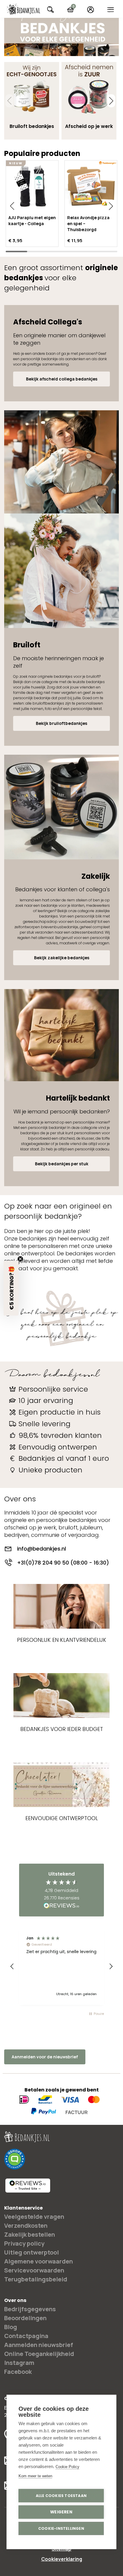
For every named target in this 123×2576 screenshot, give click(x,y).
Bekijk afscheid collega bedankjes (62, 379)
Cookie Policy (67, 2467)
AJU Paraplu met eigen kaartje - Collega (32, 221)
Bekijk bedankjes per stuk (62, 1164)
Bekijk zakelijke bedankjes (62, 958)
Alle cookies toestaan (61, 2496)
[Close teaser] (20, 1259)
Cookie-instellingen (61, 2528)
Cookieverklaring (62, 2559)
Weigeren (61, 2512)
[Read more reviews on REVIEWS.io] (61, 1906)
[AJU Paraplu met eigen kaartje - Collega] (32, 187)
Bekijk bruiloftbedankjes (61, 723)
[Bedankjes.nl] (23, 9)
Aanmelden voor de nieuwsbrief (45, 2057)
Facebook (18, 2372)
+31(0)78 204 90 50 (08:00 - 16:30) (63, 1563)
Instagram (19, 2363)
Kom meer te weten (35, 2476)
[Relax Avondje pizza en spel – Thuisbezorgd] (91, 187)
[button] (111, 101)
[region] (61, 1967)
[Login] (91, 10)
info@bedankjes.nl (41, 1549)
